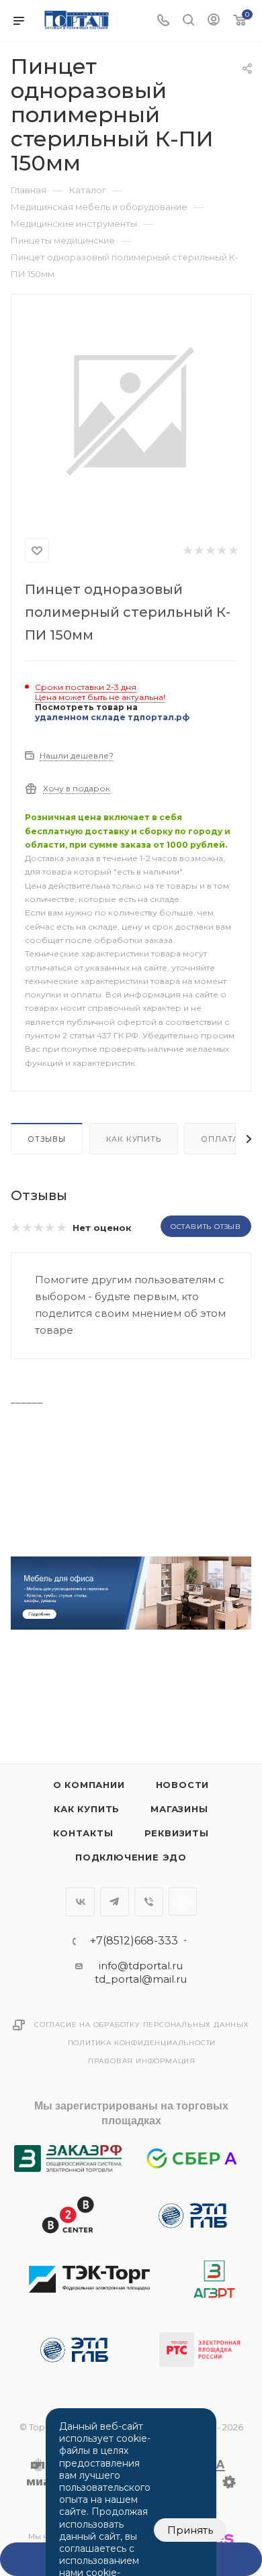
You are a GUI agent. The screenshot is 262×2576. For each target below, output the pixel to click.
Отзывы (47, 1139)
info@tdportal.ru (141, 1966)
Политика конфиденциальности (142, 2043)
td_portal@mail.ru (141, 1979)
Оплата (220, 1139)
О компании (89, 1785)
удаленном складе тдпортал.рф (112, 717)
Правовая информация (142, 2061)
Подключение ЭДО (131, 1857)
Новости (183, 1785)
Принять (190, 2530)
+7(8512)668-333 (134, 1941)
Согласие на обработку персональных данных (142, 2025)
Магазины (179, 1809)
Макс (183, 1901)
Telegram (115, 1902)
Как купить (134, 1139)
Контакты (83, 1833)
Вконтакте (80, 1902)
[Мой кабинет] (214, 21)
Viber (149, 1902)
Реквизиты (177, 1833)
